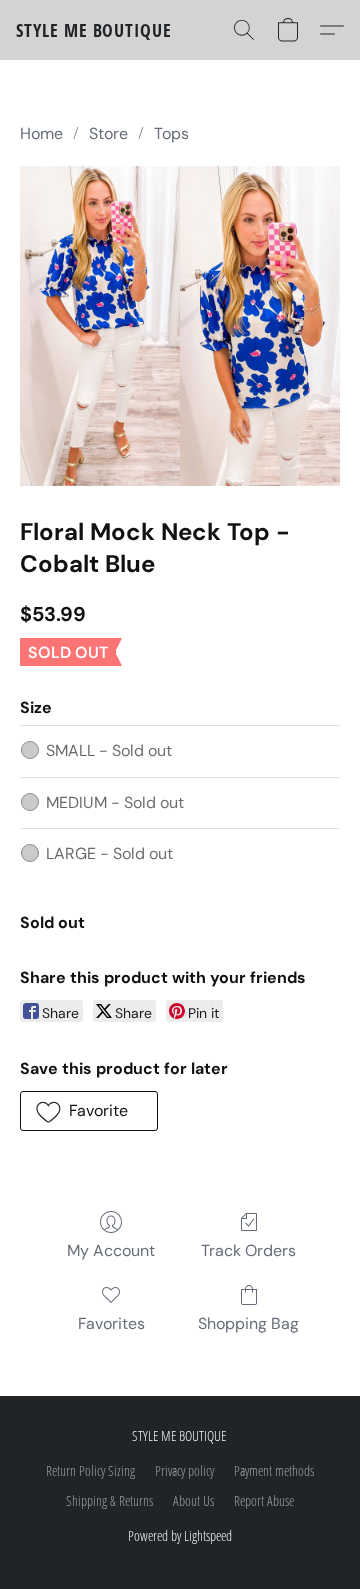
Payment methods (274, 1470)
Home (41, 133)
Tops (171, 133)
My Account (111, 1250)
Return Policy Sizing (90, 1470)
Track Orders (248, 1250)
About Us (193, 1500)
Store (108, 133)
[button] (94, 30)
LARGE (109, 853)
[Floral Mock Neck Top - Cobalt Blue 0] (180, 326)
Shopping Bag (248, 1323)
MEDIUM (115, 802)
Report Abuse (264, 1500)
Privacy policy (184, 1470)
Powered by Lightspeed (180, 1535)
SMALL (109, 750)
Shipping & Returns (109, 1500)
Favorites (111, 1323)
